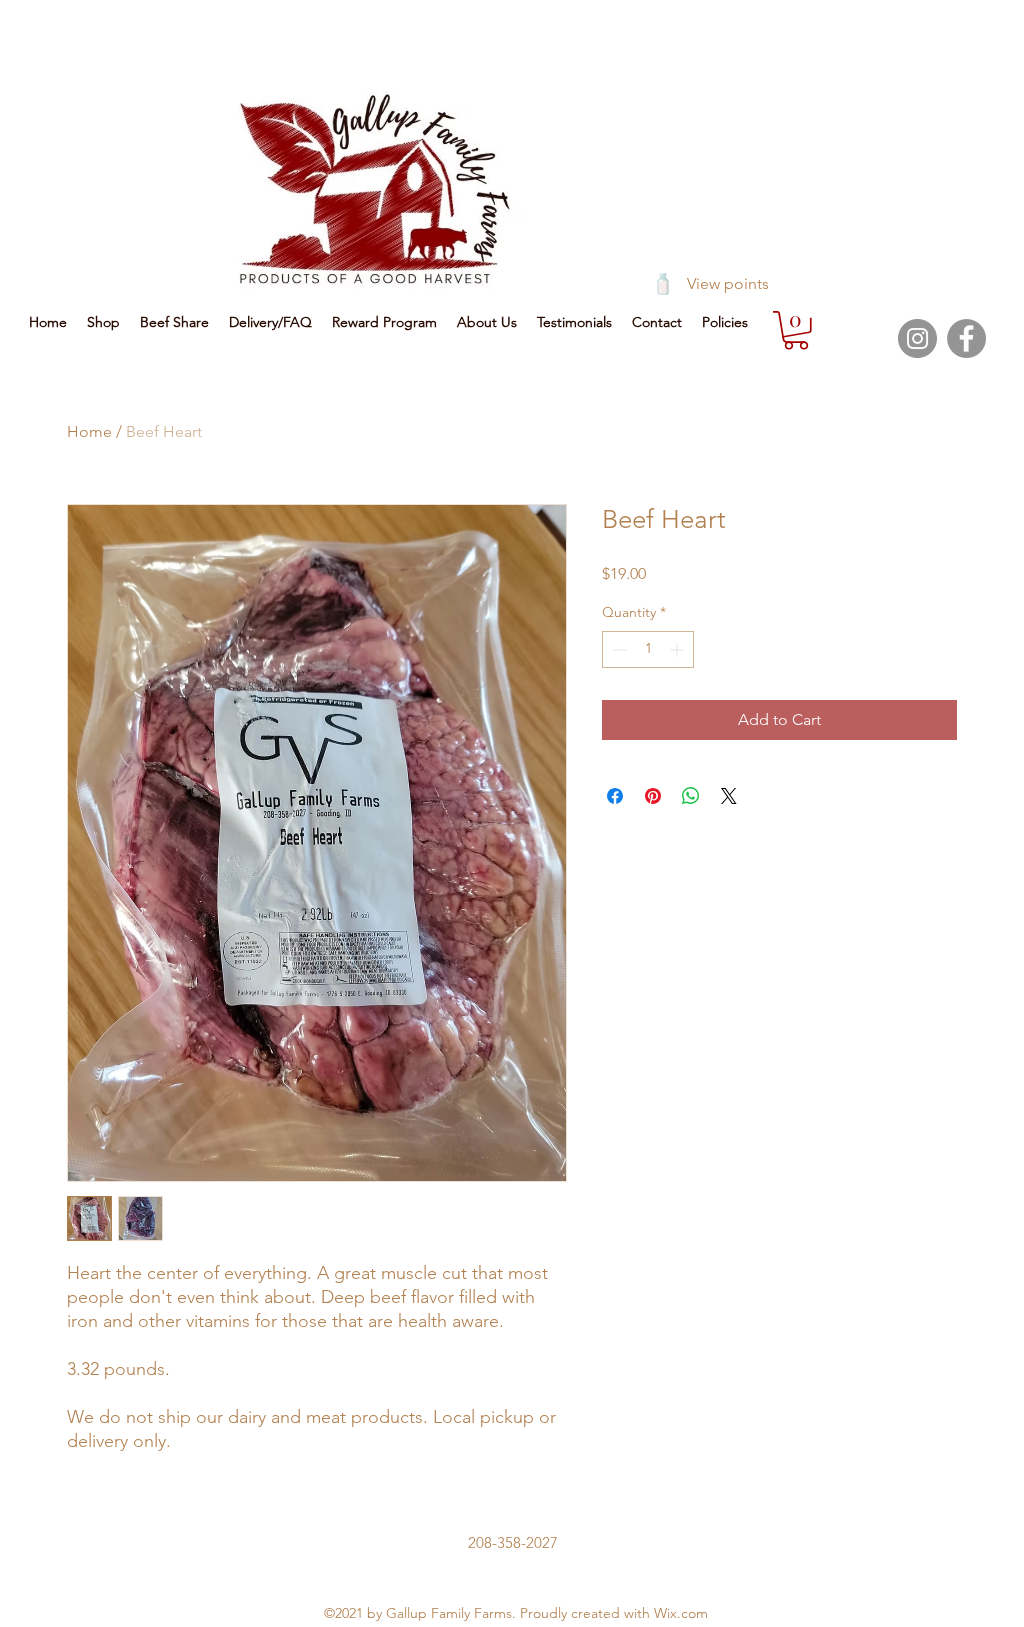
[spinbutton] (648, 649)
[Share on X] (729, 796)
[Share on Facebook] (615, 796)
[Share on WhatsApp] (691, 796)
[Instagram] (917, 338)
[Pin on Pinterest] (653, 796)
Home (89, 431)
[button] (796, 330)
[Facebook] (966, 338)
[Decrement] (617, 649)
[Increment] (678, 649)
